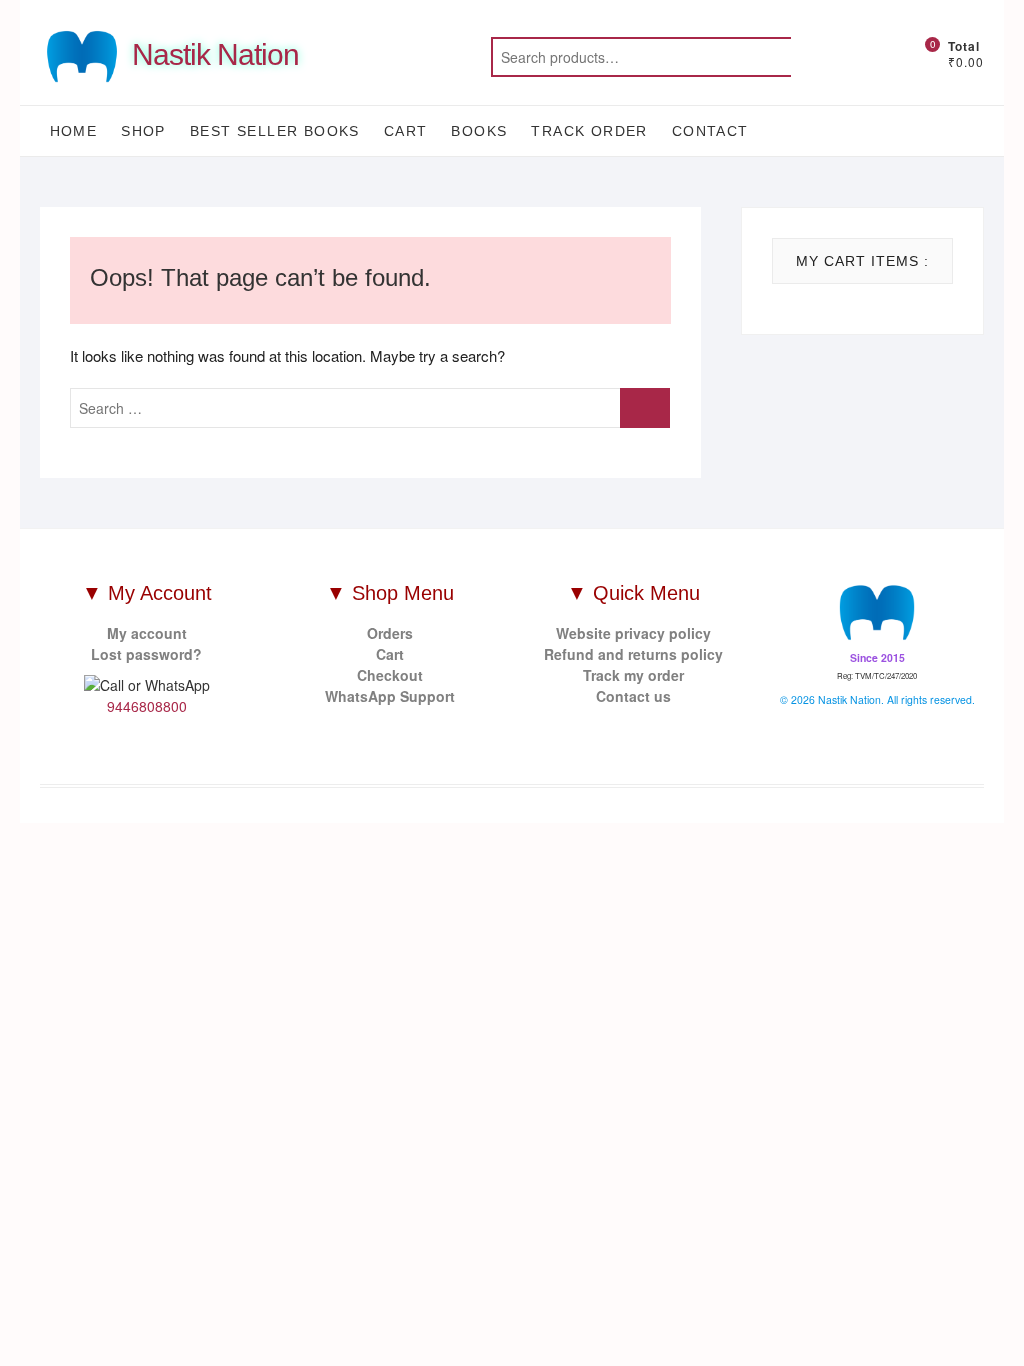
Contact (710, 131)
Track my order (633, 675)
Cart (406, 131)
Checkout (390, 675)
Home (74, 131)
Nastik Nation (215, 54)
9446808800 (147, 706)
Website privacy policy (633, 633)
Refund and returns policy (633, 654)
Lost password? (146, 654)
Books (479, 131)
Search (841, 57)
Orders (390, 633)
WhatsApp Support (390, 696)
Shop (143, 131)
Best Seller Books (275, 131)
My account (147, 633)
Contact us (633, 696)
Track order (589, 131)
